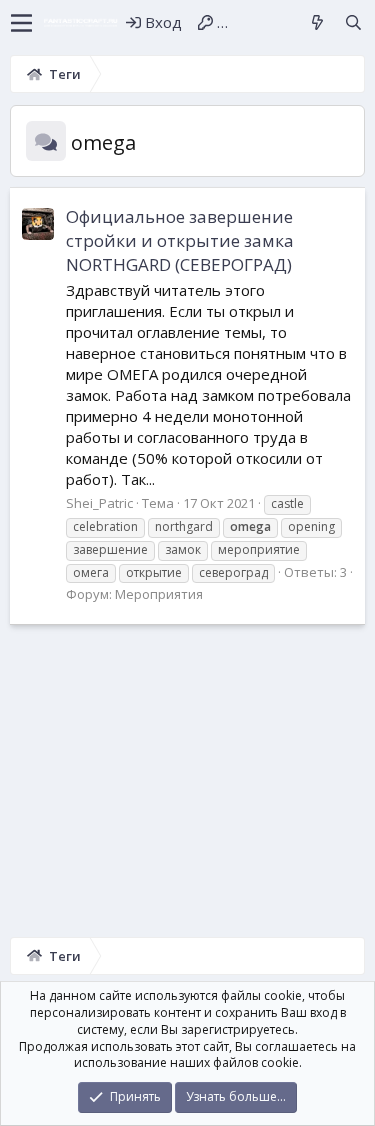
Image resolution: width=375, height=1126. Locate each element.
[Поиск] (353, 22)
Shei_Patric (99, 503)
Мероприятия (159, 594)
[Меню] (21, 23)
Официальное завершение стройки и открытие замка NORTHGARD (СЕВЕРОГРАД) (180, 240)
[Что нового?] (317, 22)
